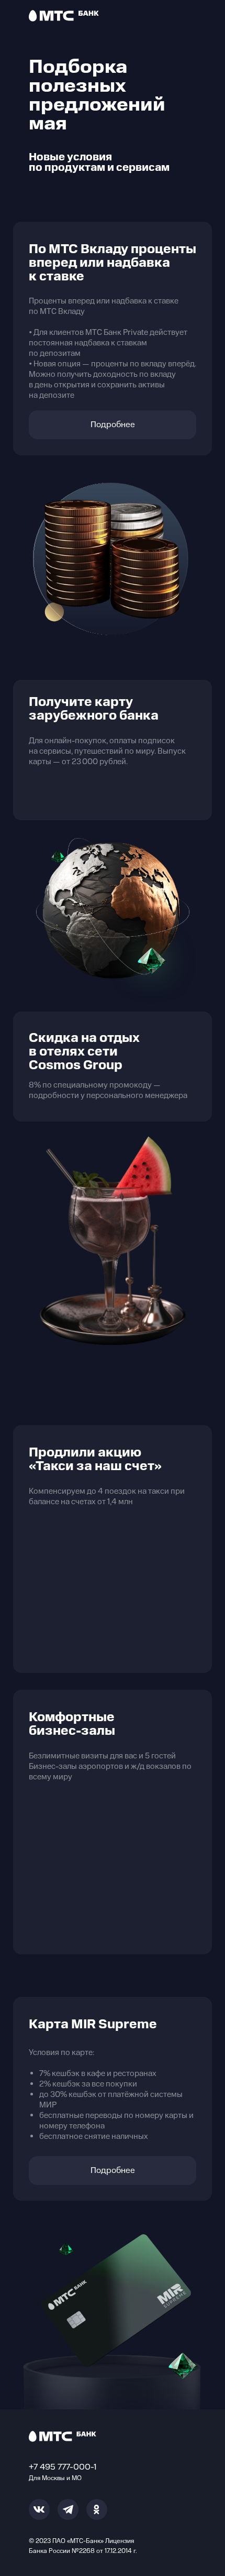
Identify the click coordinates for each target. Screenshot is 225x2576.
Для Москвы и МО (55, 2478)
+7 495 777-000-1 (63, 2467)
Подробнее (113, 425)
